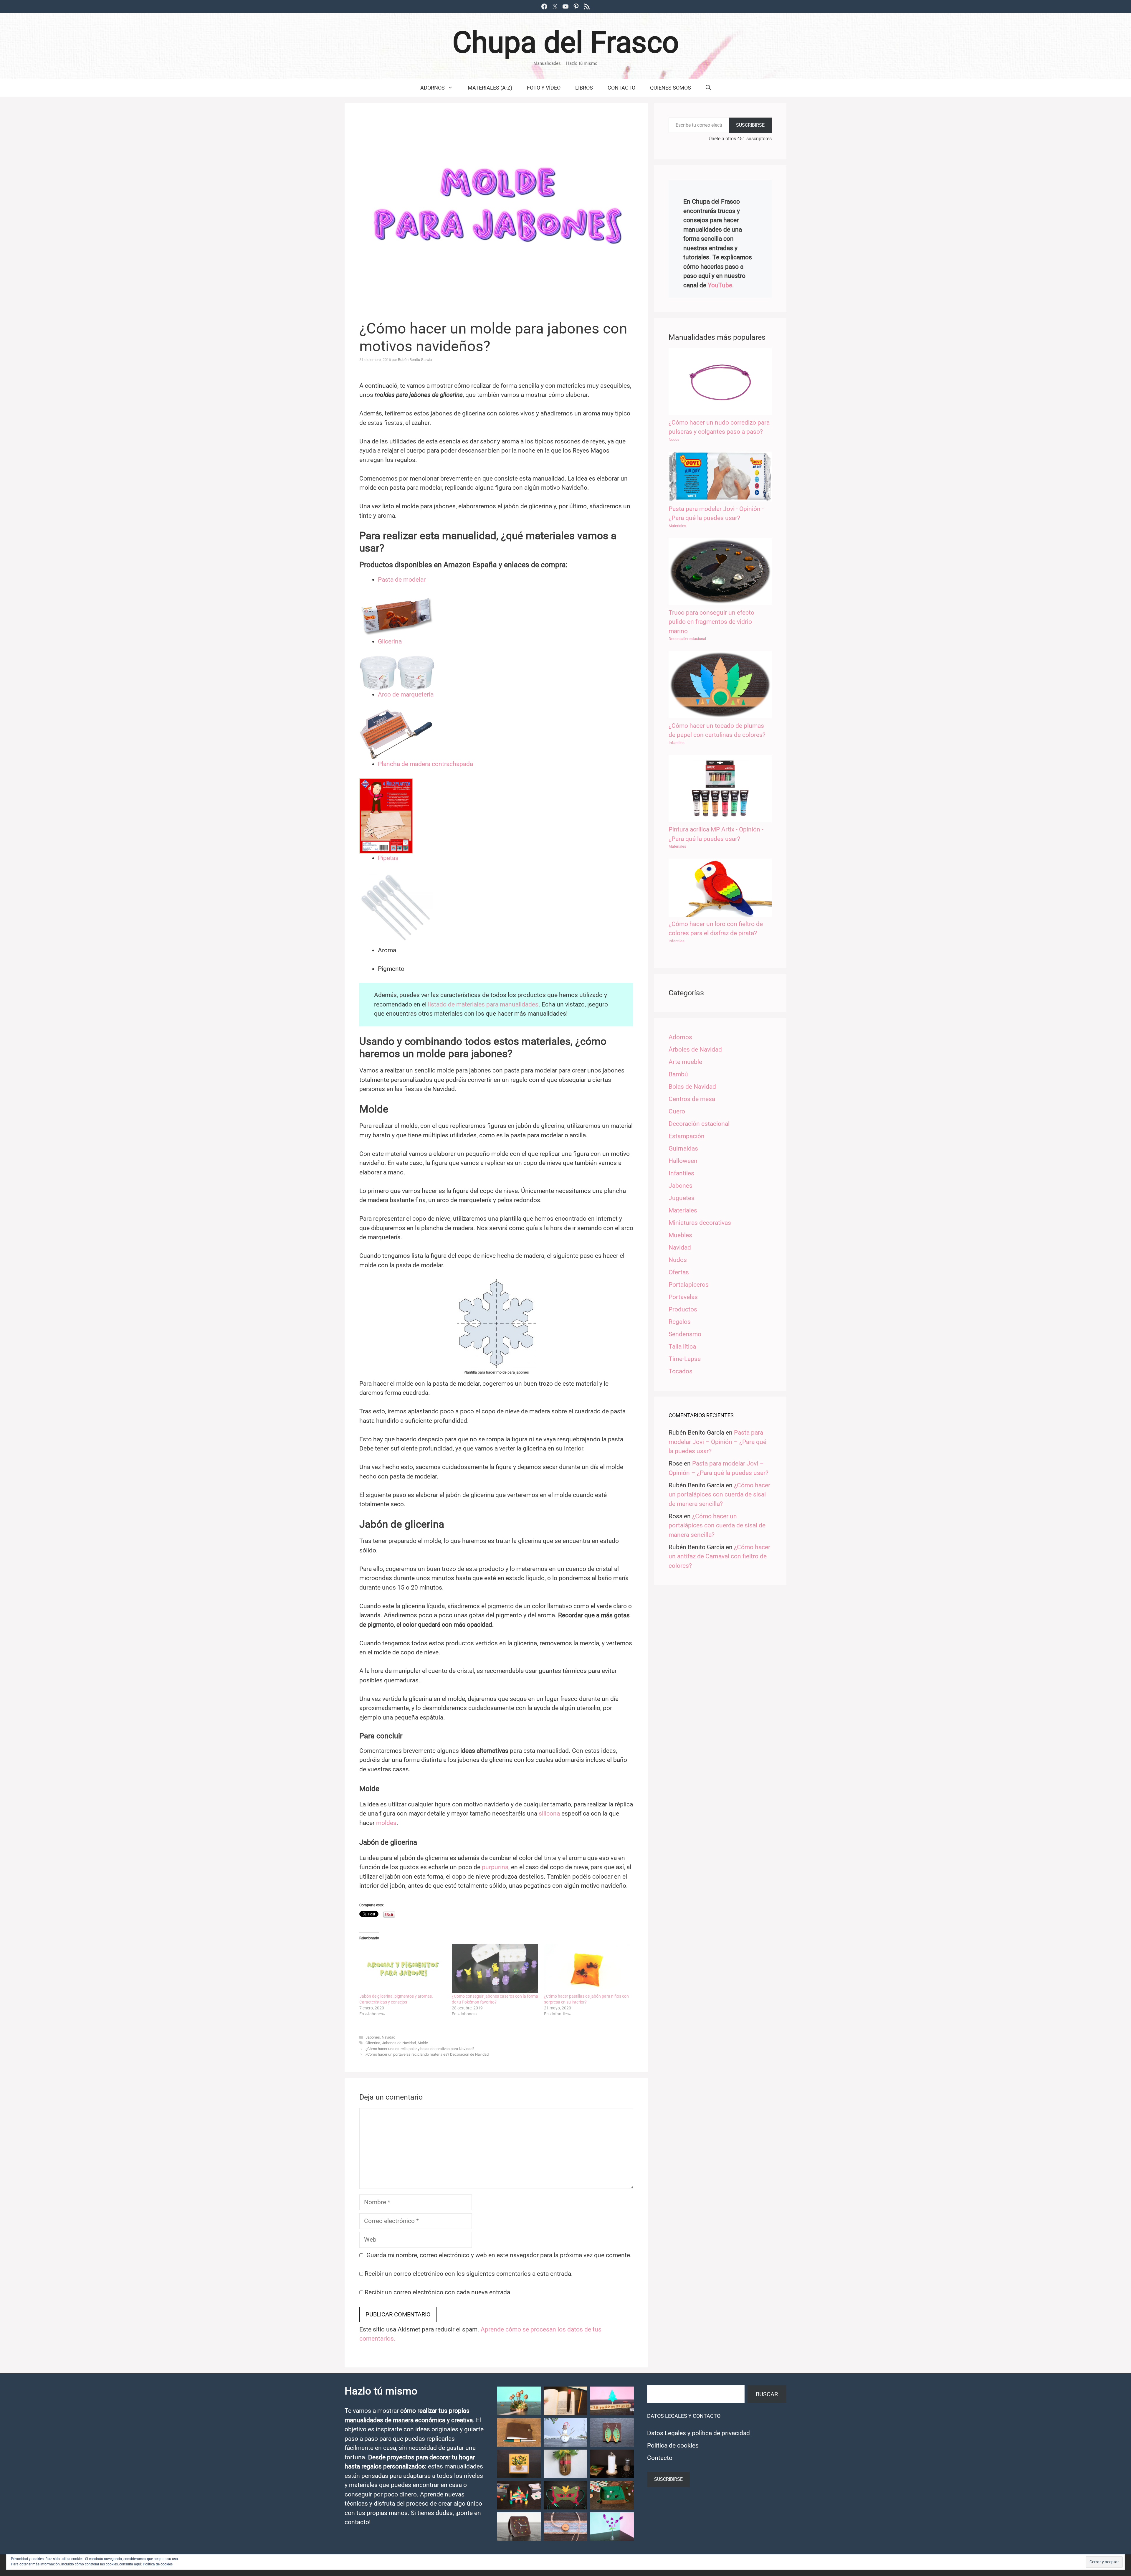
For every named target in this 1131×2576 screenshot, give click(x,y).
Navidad (388, 2037)
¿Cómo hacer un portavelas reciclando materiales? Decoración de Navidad (427, 2054)
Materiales (677, 526)
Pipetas (388, 858)
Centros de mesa (692, 1099)
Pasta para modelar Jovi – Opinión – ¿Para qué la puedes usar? (717, 1442)
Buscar (767, 2394)
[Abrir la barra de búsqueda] (708, 88)
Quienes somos (671, 88)
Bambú (678, 1074)
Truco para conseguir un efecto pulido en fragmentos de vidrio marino (711, 622)
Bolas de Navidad (692, 1087)
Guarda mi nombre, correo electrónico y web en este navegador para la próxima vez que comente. (499, 2255)
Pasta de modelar (402, 580)
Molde (423, 2043)
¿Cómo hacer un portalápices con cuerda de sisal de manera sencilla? (719, 1495)
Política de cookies (673, 2445)
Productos (683, 1309)
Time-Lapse (685, 1359)
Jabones (373, 2037)
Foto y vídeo (544, 88)
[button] (519, 2401)
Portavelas (683, 1297)
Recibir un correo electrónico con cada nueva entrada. (438, 2292)
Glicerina (390, 641)
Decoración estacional (687, 639)
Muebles (680, 1235)
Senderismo (685, 1334)
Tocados (681, 1371)
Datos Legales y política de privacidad (698, 2433)
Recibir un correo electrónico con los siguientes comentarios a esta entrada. (469, 2274)
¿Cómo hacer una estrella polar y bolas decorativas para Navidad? (420, 2049)
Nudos (674, 439)
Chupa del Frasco (566, 42)
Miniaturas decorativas (700, 1223)
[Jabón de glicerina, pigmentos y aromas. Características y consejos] (403, 1968)
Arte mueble (685, 1062)
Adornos (433, 88)
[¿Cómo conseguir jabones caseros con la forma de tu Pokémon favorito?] (495, 1968)
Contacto (621, 88)
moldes (386, 1823)
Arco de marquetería (406, 694)
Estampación (687, 1136)
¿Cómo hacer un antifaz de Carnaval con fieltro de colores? (719, 1556)
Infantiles (677, 743)
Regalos (680, 1322)
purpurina (495, 1867)
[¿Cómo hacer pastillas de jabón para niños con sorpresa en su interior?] (587, 1968)
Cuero (677, 1111)
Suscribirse (750, 125)
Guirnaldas (683, 1148)
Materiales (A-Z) (490, 88)
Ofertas (679, 1272)
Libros (584, 88)
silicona (549, 1813)
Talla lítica (682, 1346)
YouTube (720, 285)
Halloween (683, 1161)
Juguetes (682, 1198)
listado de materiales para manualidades (483, 1004)
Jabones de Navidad (399, 2043)
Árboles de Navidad (695, 1049)
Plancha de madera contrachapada (425, 764)
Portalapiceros (689, 1285)
